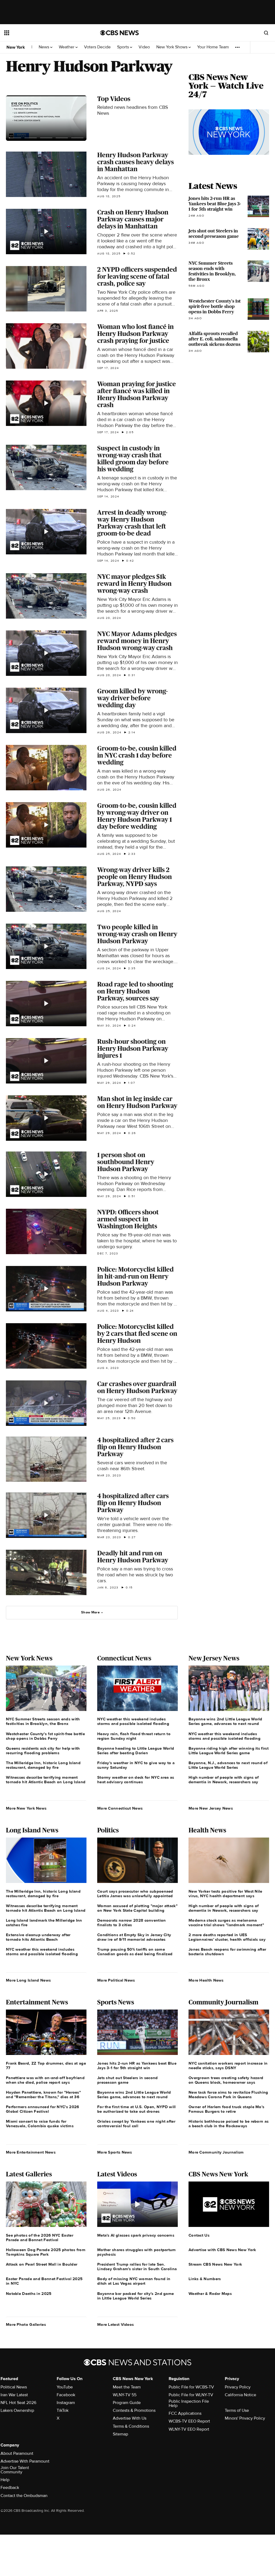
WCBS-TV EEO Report (189, 2421)
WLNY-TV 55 (125, 2395)
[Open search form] (266, 33)
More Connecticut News (120, 1808)
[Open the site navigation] (43, 33)
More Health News (206, 1980)
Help (5, 2480)
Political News (14, 2387)
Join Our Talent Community (15, 2470)
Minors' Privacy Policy (245, 2418)
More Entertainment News (31, 2152)
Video (144, 47)
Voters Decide (97, 47)
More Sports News (115, 2152)
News (44, 47)
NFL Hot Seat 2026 (18, 2403)
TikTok (63, 2410)
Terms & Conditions (131, 2426)
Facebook (66, 2395)
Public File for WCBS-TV (191, 2387)
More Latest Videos (115, 2324)
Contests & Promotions (134, 2410)
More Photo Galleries (26, 2324)
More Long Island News (28, 1980)
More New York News (26, 1808)
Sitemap (120, 2434)
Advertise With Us (130, 2418)
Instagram (66, 2403)
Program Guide (127, 2403)
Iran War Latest (14, 2395)
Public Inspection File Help (189, 2403)
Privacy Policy (238, 2387)
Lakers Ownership (17, 2410)
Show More (90, 1612)
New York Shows (172, 47)
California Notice (240, 2395)
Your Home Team (213, 47)
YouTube (65, 2387)
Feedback (10, 2488)
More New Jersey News (211, 1808)
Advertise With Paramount (25, 2461)
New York (16, 47)
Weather (67, 47)
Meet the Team (127, 2387)
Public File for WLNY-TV (191, 2395)
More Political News (116, 1980)
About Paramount (17, 2453)
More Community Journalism (216, 2152)
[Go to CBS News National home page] (120, 33)
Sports (124, 47)
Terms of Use (237, 2410)
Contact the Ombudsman (24, 2496)
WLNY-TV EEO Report (189, 2429)
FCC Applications (185, 2413)
